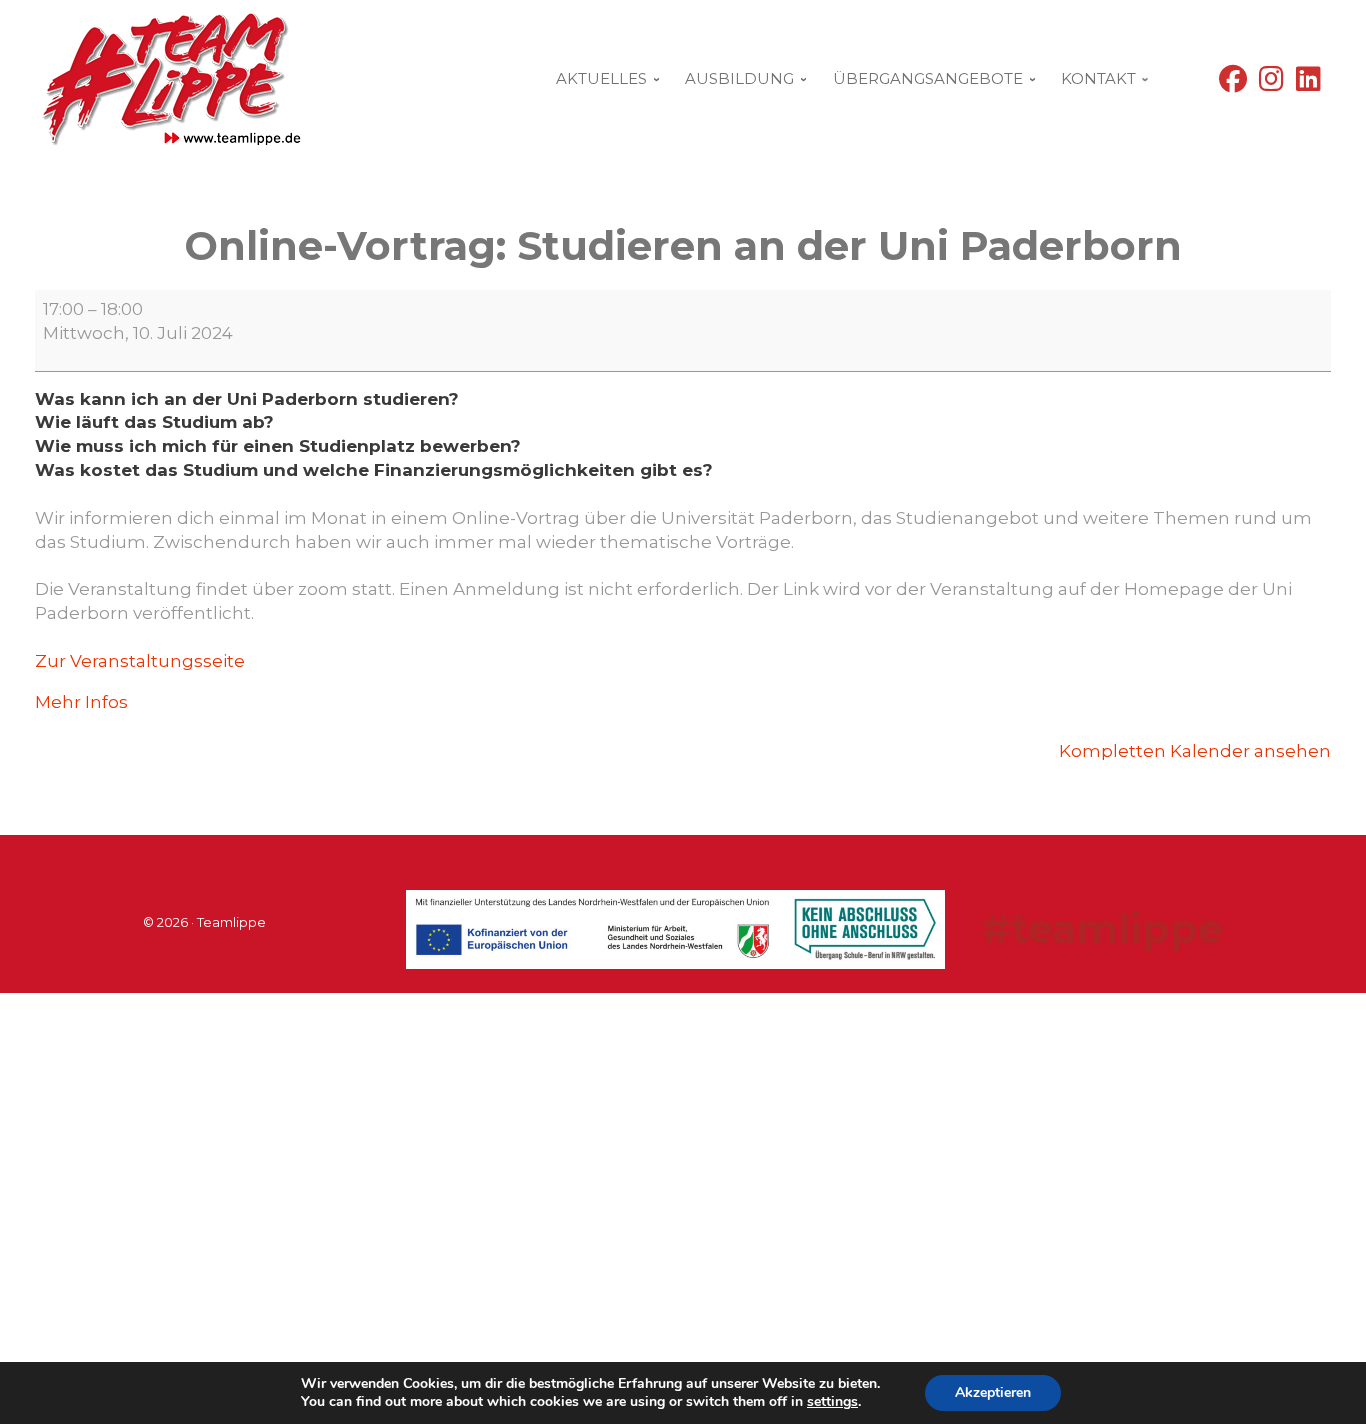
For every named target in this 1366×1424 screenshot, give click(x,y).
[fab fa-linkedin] (1308, 83)
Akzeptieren (993, 1392)
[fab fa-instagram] (1271, 83)
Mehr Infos (81, 702)
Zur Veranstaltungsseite (140, 661)
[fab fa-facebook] (1233, 83)
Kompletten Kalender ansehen (1195, 751)
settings (832, 1402)
